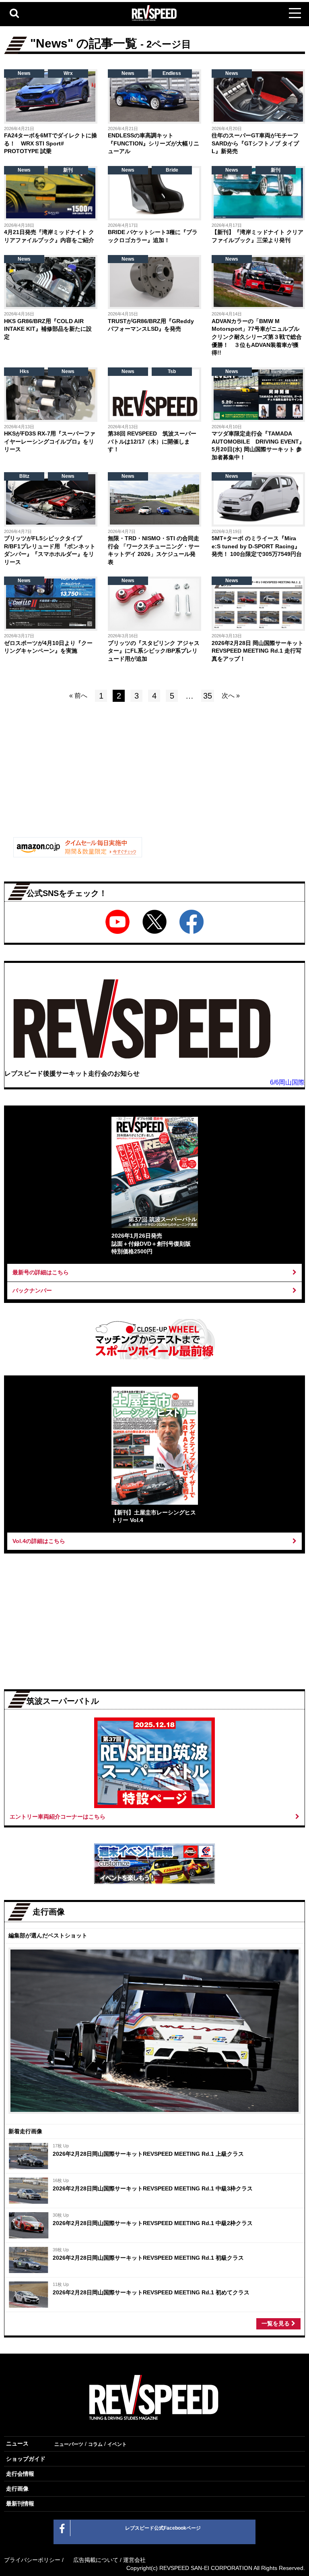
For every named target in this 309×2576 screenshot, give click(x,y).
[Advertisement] (78, 776)
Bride (172, 170)
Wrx (68, 73)
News (24, 73)
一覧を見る (276, 2323)
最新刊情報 (20, 2503)
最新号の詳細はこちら (41, 1272)
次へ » (231, 696)
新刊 (68, 170)
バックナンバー (32, 1290)
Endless (172, 73)
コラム (95, 2444)
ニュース (17, 2443)
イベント (117, 2444)
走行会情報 (20, 2474)
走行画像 (17, 2489)
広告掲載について (96, 2560)
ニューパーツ (69, 2444)
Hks (24, 371)
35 (208, 696)
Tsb (172, 371)
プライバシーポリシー (32, 2560)
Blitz (24, 476)
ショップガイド (26, 2459)
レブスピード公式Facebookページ (163, 2528)
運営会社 (134, 2560)
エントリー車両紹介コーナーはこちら (58, 1817)
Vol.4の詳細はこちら (39, 1541)
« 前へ (78, 696)
